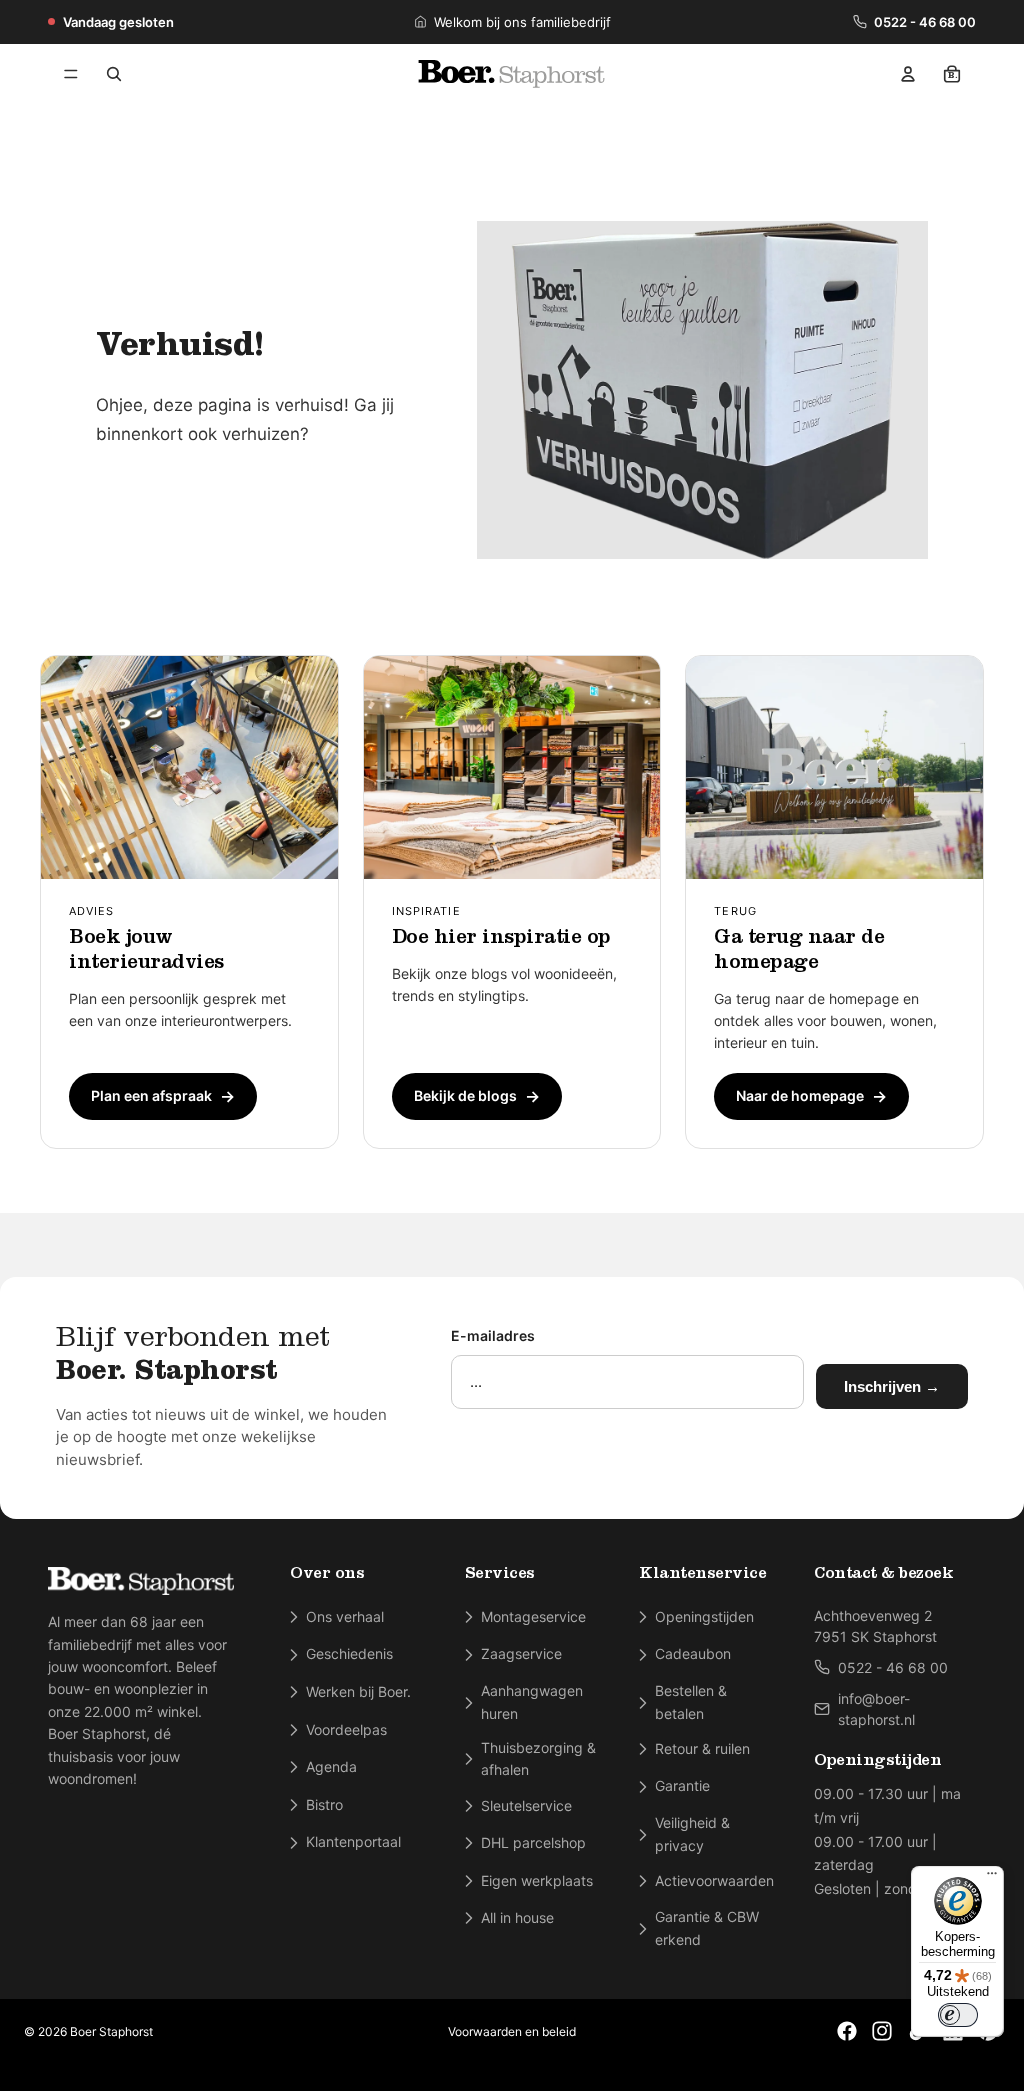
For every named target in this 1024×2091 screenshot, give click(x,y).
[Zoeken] (114, 74)
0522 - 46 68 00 (925, 22)
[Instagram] (882, 2031)
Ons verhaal (345, 1616)
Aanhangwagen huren (532, 1701)
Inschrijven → (892, 1386)
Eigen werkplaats (537, 1880)
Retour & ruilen (702, 1748)
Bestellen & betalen (691, 1701)
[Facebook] (847, 2031)
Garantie (682, 1785)
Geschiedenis (349, 1653)
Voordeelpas (346, 1729)
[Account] (908, 74)
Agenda (331, 1766)
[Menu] (71, 74)
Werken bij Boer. (358, 1691)
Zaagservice (521, 1653)
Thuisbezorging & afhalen (538, 1758)
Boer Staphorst (111, 2031)
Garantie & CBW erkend (707, 1927)
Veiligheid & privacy (692, 1833)
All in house (517, 1917)
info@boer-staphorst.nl (876, 1709)
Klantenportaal (353, 1841)
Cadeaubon (693, 1653)
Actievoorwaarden (714, 1880)
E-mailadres (493, 1335)
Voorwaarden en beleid (512, 2031)
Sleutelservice (526, 1805)
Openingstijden (704, 1616)
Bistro (324, 1804)
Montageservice (533, 1616)
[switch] (958, 2015)
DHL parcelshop (533, 1842)
